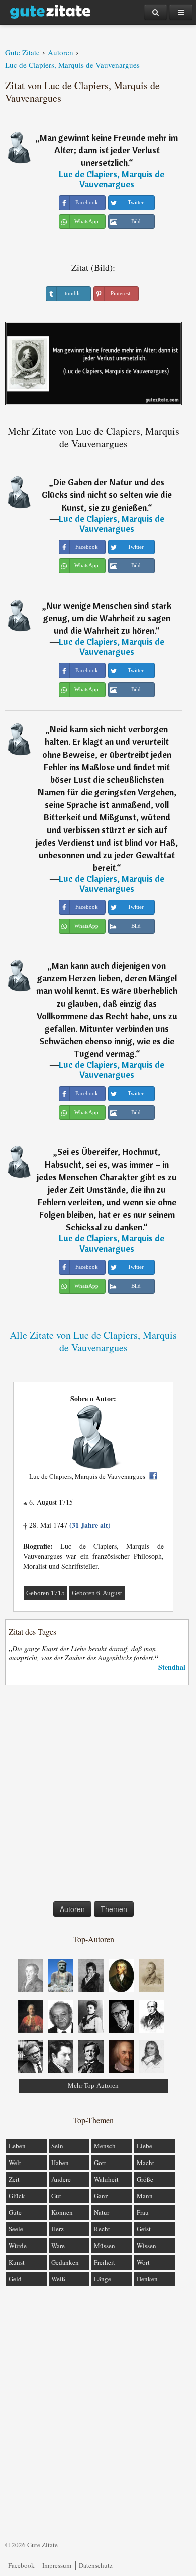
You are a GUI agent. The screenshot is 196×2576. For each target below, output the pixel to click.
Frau (143, 2212)
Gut (56, 2196)
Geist (144, 2229)
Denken (147, 2279)
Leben (17, 2146)
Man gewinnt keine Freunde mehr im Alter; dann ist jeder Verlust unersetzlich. (109, 150)
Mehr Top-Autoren (93, 2085)
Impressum (57, 2565)
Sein (57, 2146)
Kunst (17, 2262)
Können (62, 2212)
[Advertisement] (98, 1795)
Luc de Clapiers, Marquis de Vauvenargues (112, 179)
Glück (17, 2196)
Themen (114, 1909)
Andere (61, 2179)
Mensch (105, 2146)
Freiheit (105, 2262)
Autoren (72, 1909)
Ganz (101, 2196)
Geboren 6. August (97, 1593)
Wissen (146, 2246)
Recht (102, 2229)
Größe (145, 2179)
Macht (145, 2163)
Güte (15, 2212)
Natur (102, 2212)
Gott (100, 2163)
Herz (58, 2229)
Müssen (105, 2246)
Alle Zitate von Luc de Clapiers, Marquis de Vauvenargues (93, 1341)
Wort (143, 2262)
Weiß (58, 2279)
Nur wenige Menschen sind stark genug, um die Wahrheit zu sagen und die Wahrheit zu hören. (107, 618)
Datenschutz (96, 2565)
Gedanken (65, 2262)
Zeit (14, 2179)
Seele (16, 2229)
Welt (15, 2163)
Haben (60, 2163)
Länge (103, 2279)
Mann (145, 2196)
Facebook (21, 2565)
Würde (18, 2246)
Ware (58, 2246)
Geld (15, 2279)
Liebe (144, 2146)
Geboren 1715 (45, 1593)
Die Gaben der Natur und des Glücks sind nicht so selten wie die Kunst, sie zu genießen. (107, 495)
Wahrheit (106, 2179)
